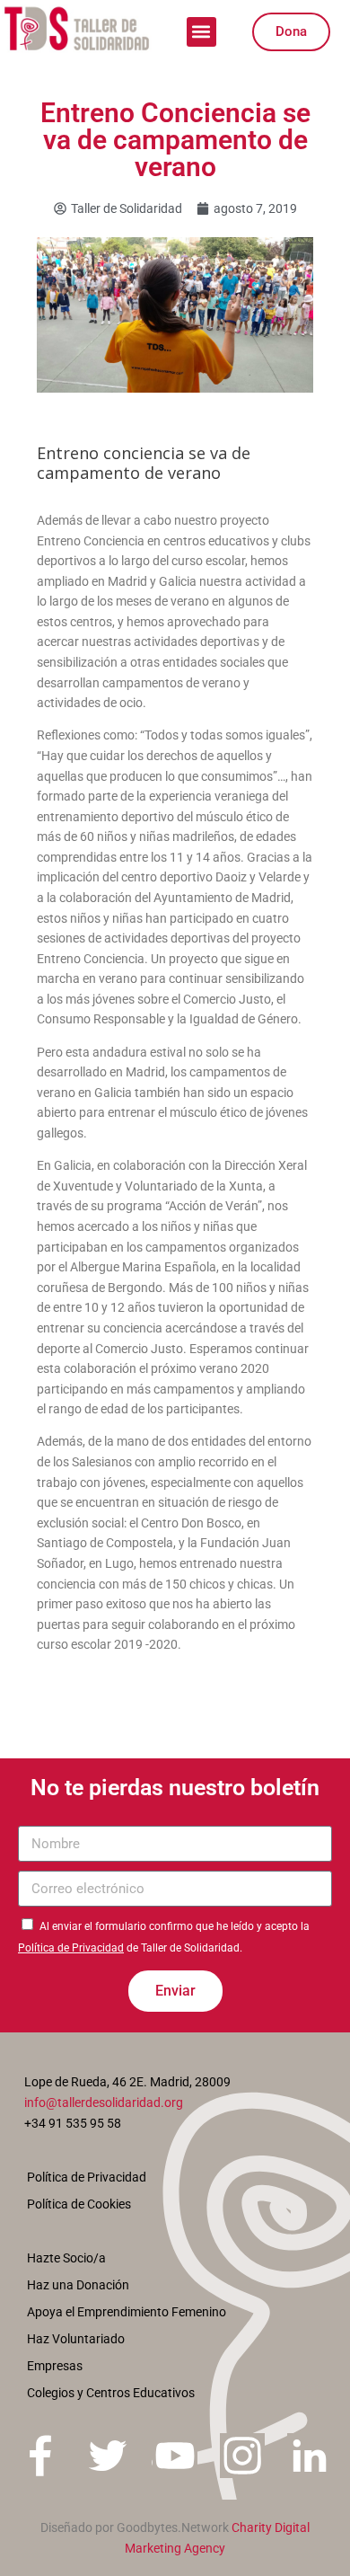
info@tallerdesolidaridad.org (104, 2102)
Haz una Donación (78, 2285)
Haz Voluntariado (76, 2339)
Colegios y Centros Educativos (111, 2393)
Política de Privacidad (71, 1948)
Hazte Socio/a (66, 2258)
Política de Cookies (79, 2204)
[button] (201, 32)
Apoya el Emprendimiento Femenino (127, 2312)
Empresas (55, 2366)
